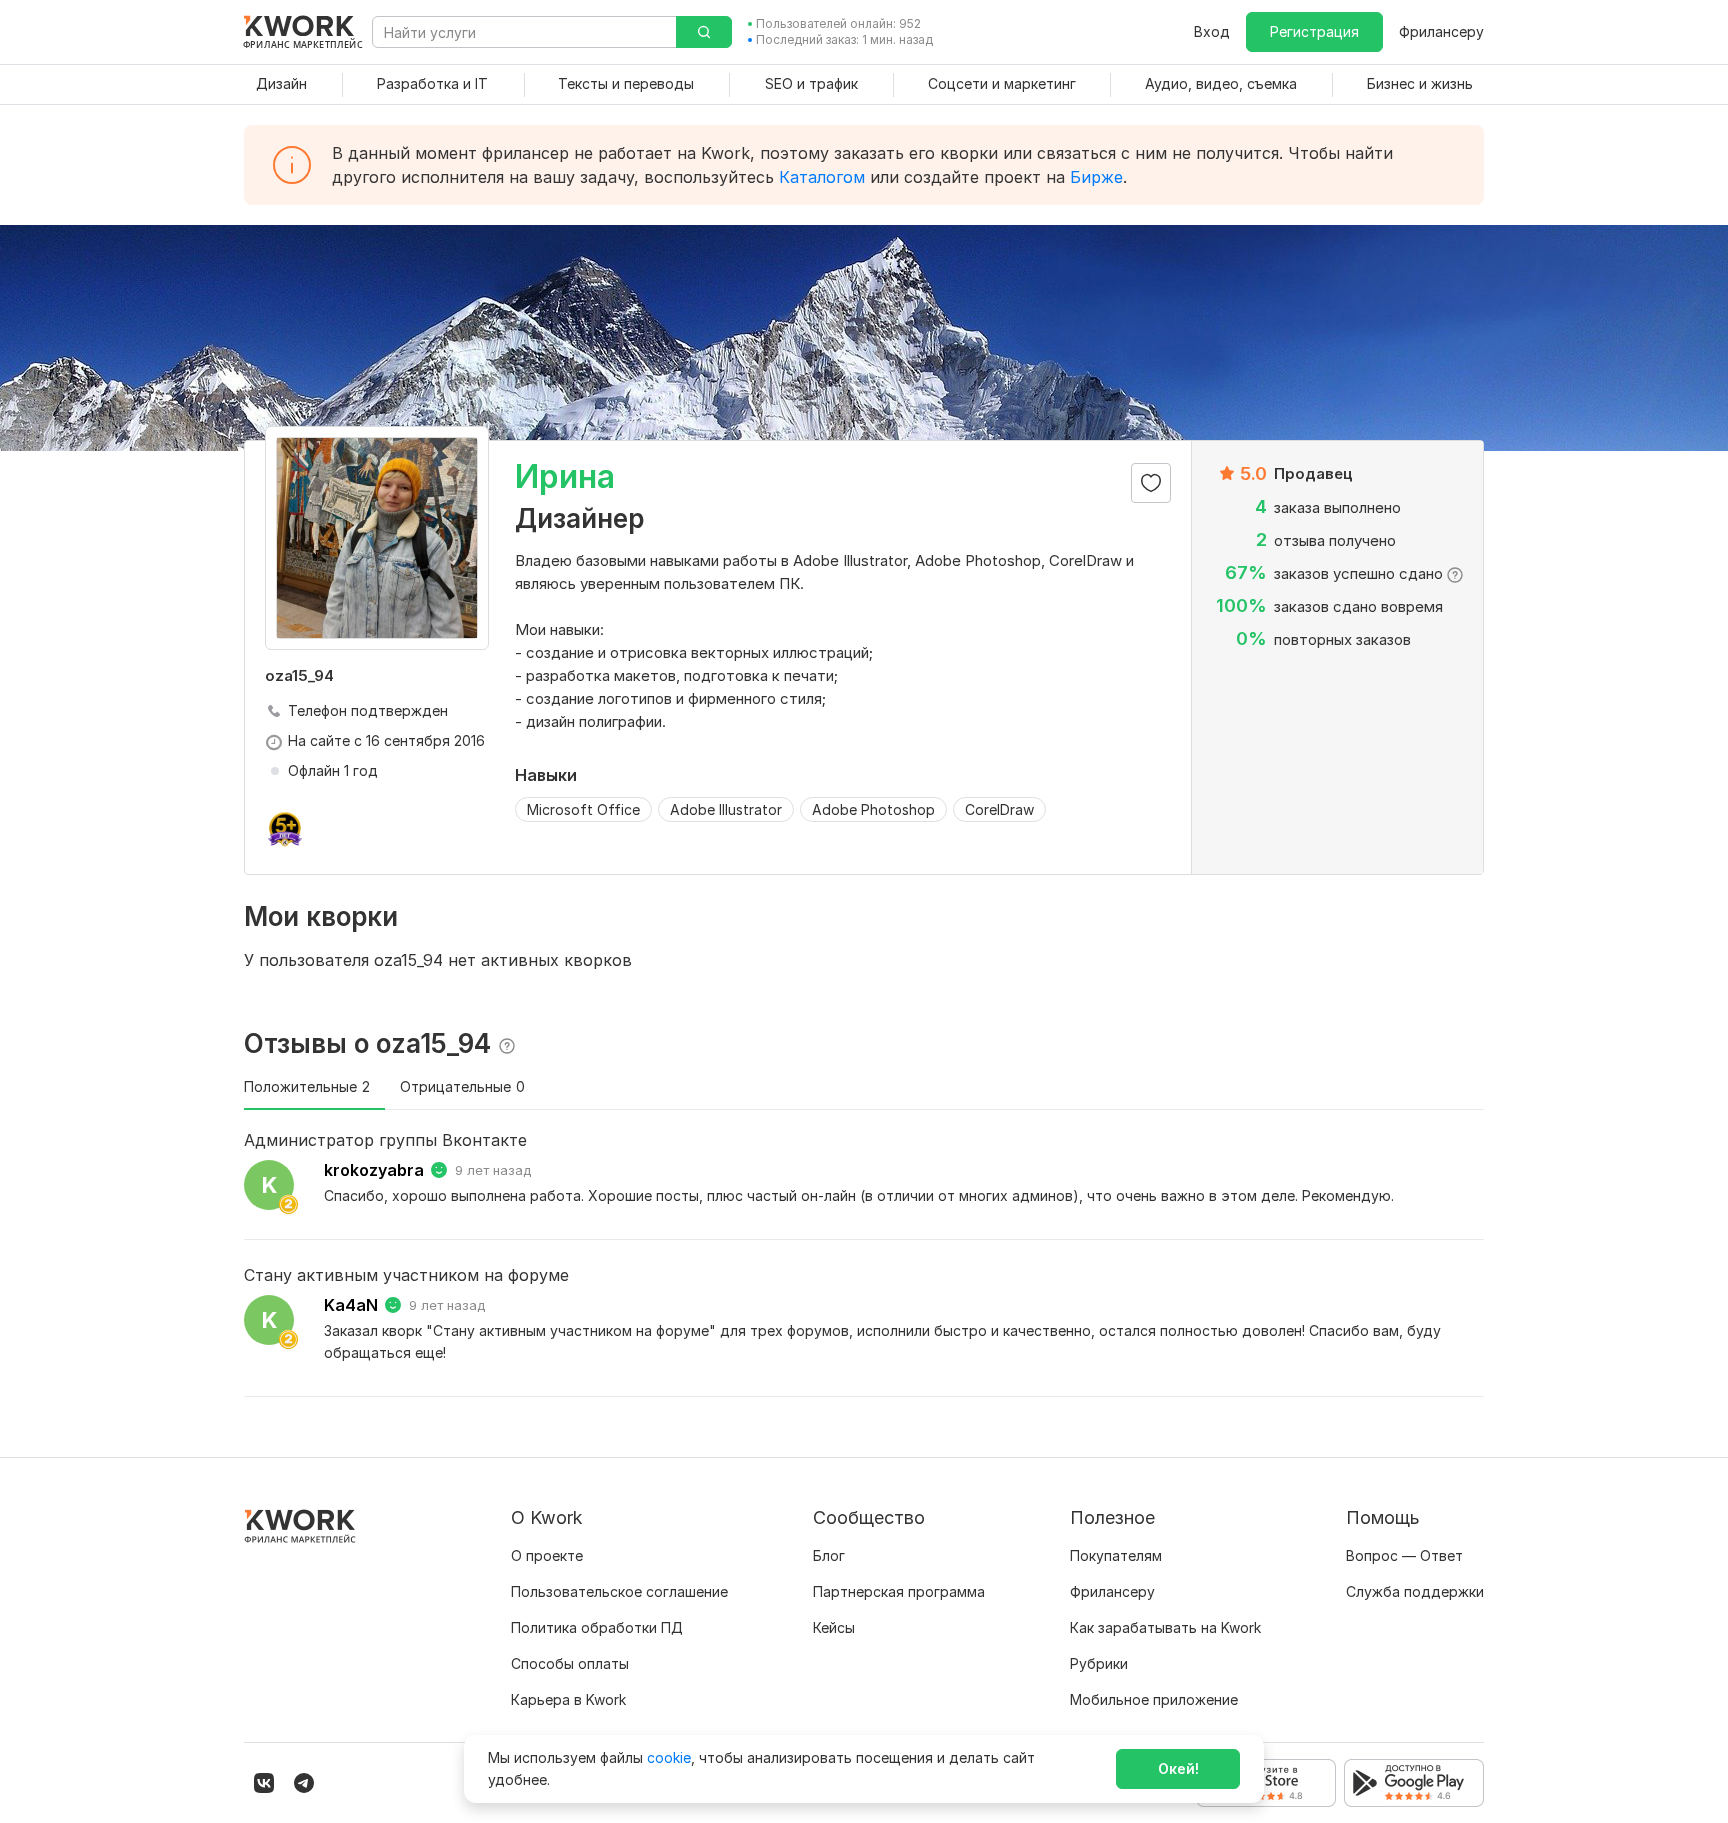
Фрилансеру (1441, 31)
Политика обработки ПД (597, 1627)
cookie (669, 1757)
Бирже (1096, 177)
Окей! (1178, 1768)
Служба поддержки (1415, 1591)
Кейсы (834, 1627)
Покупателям (1116, 1555)
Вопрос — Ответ (1404, 1555)
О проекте (547, 1555)
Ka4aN (351, 1305)
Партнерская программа (899, 1591)
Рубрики (1099, 1663)
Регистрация (1314, 31)
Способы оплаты (570, 1663)
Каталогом (822, 177)
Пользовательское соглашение (619, 1591)
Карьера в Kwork (568, 1699)
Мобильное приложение (1154, 1699)
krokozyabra (374, 1170)
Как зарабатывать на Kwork (1165, 1627)
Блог (829, 1555)
